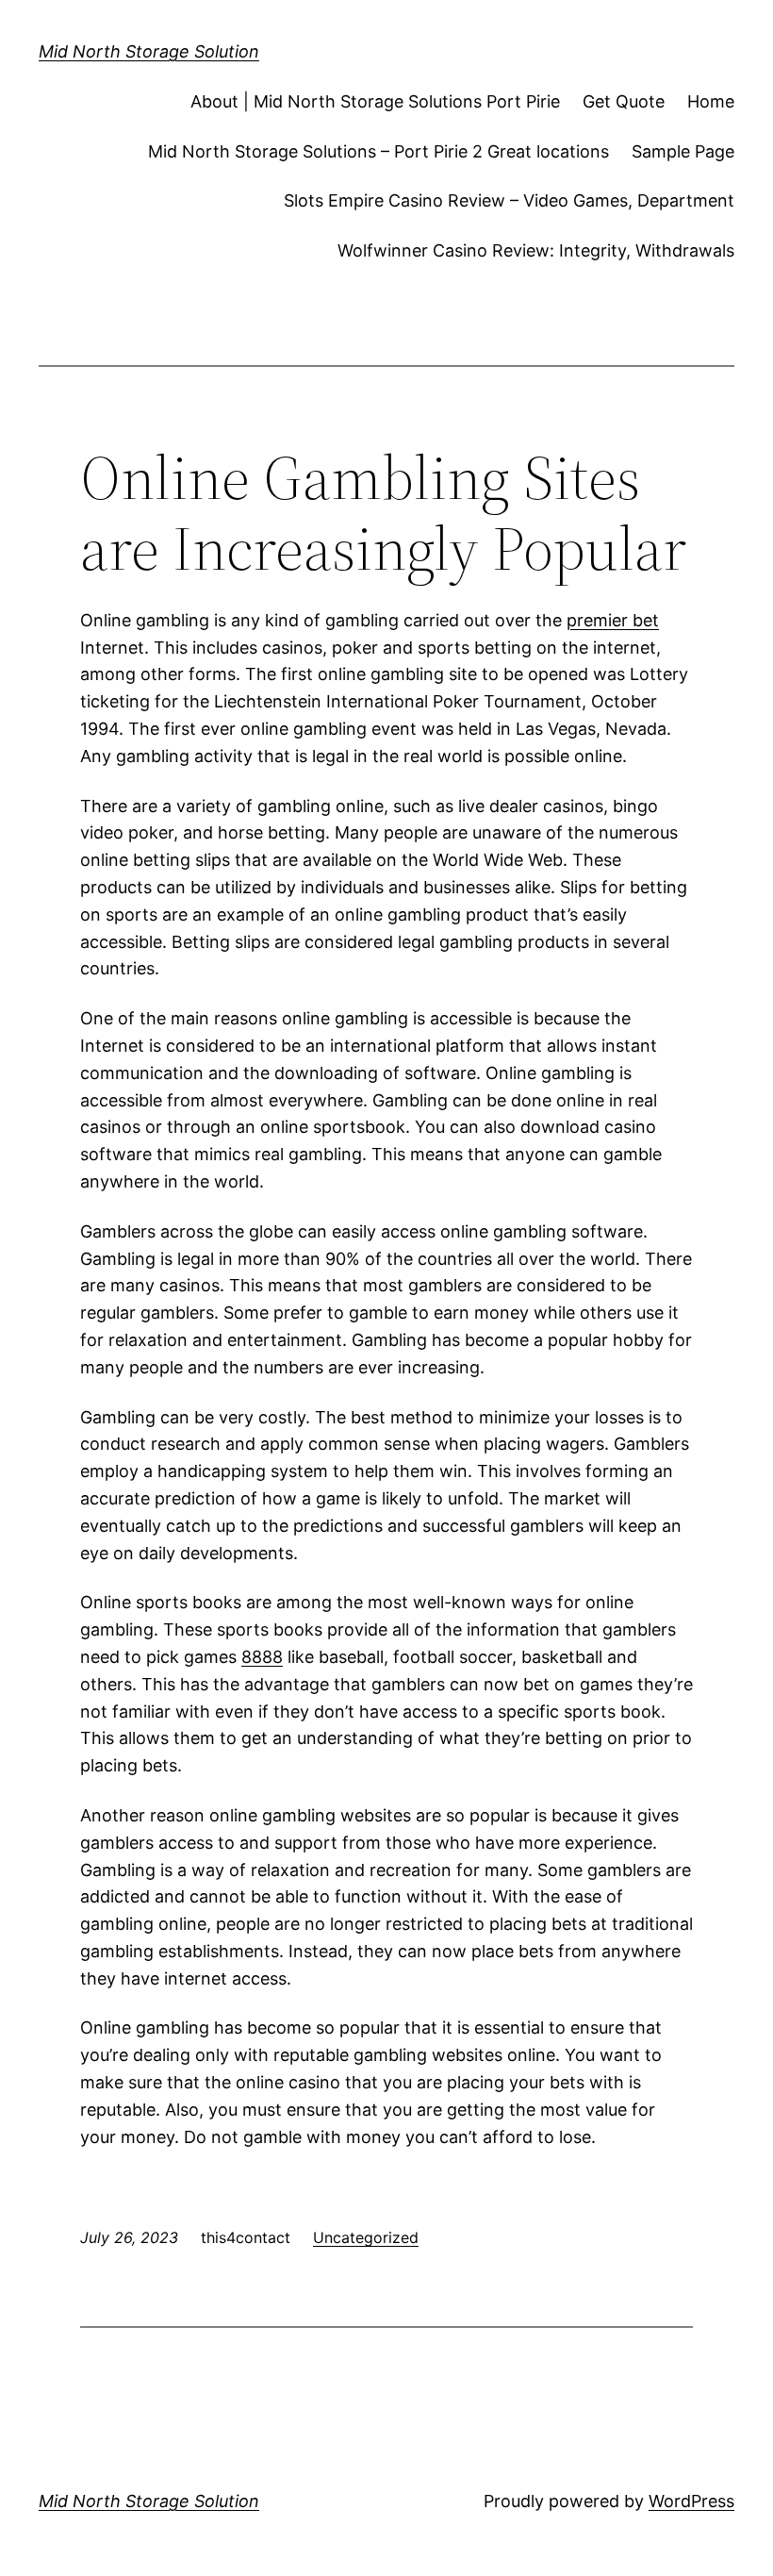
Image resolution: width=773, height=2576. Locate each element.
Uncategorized (366, 2237)
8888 (262, 1657)
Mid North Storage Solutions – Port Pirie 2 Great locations (378, 151)
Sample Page (683, 151)
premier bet (613, 620)
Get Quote (624, 101)
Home (711, 101)
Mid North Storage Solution (149, 51)
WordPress (691, 2501)
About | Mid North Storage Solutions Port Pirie (375, 101)
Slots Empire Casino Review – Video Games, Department (509, 200)
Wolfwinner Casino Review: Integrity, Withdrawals (536, 250)
